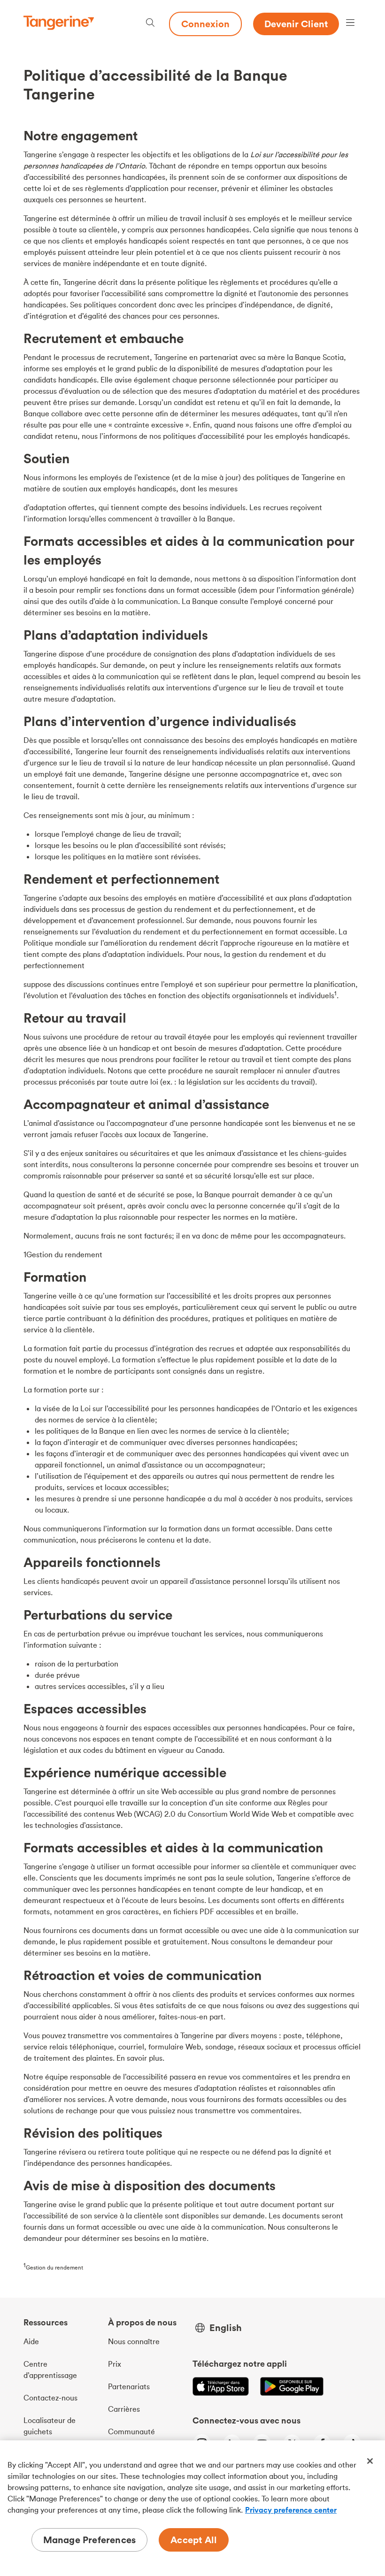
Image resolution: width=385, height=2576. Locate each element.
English (226, 2328)
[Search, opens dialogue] (150, 24)
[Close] (370, 2461)
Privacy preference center (291, 2510)
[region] (192, 2508)
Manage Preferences (90, 2540)
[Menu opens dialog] (350, 24)
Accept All (194, 2540)
